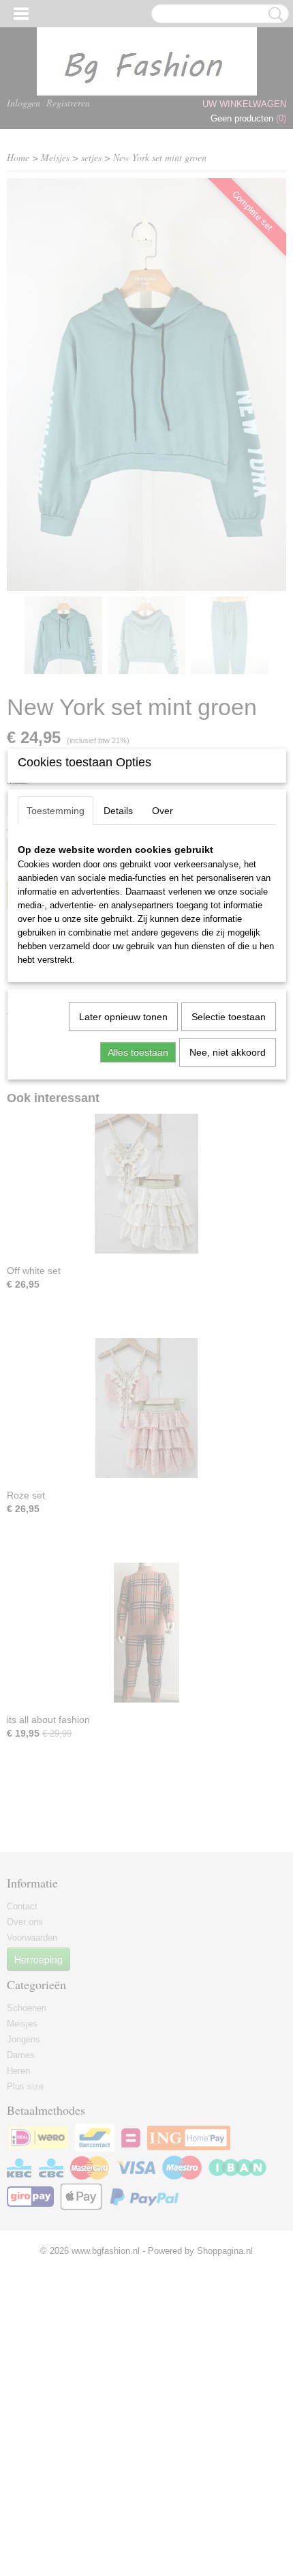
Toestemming (56, 811)
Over (163, 811)
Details (118, 811)
